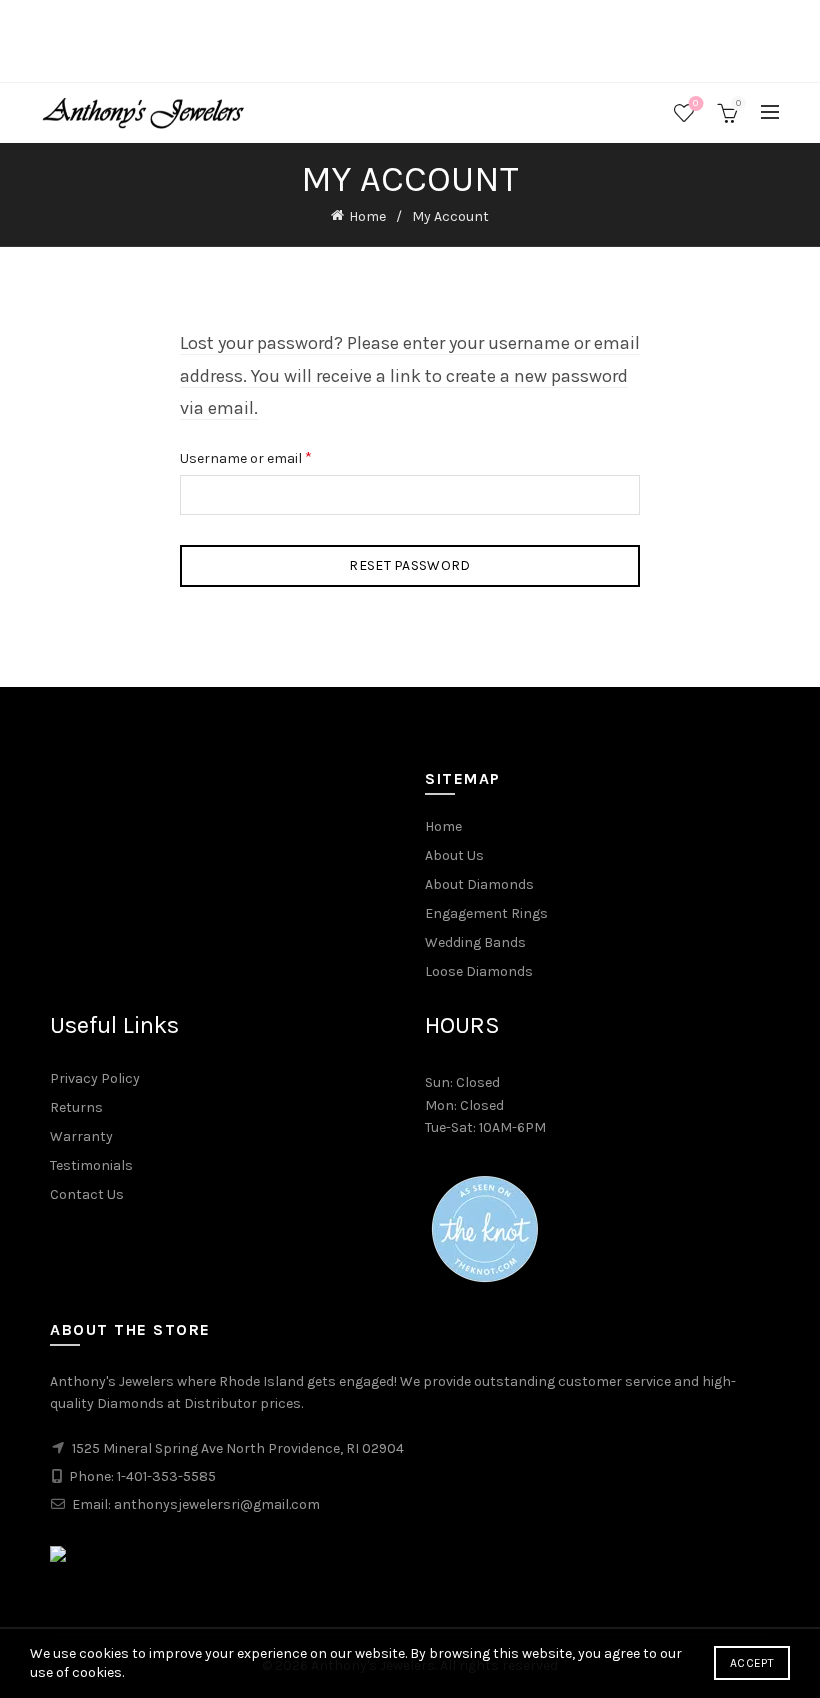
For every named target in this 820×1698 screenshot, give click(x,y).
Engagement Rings (486, 913)
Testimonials (91, 1165)
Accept (752, 1663)
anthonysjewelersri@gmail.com (217, 1504)
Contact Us (87, 1194)
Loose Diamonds (479, 971)
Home (367, 216)
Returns (76, 1107)
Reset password (409, 565)
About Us (454, 855)
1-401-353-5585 (166, 1476)
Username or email (273, 456)
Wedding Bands (475, 942)
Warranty (81, 1136)
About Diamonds (479, 884)
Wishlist (695, 103)
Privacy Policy (95, 1078)
